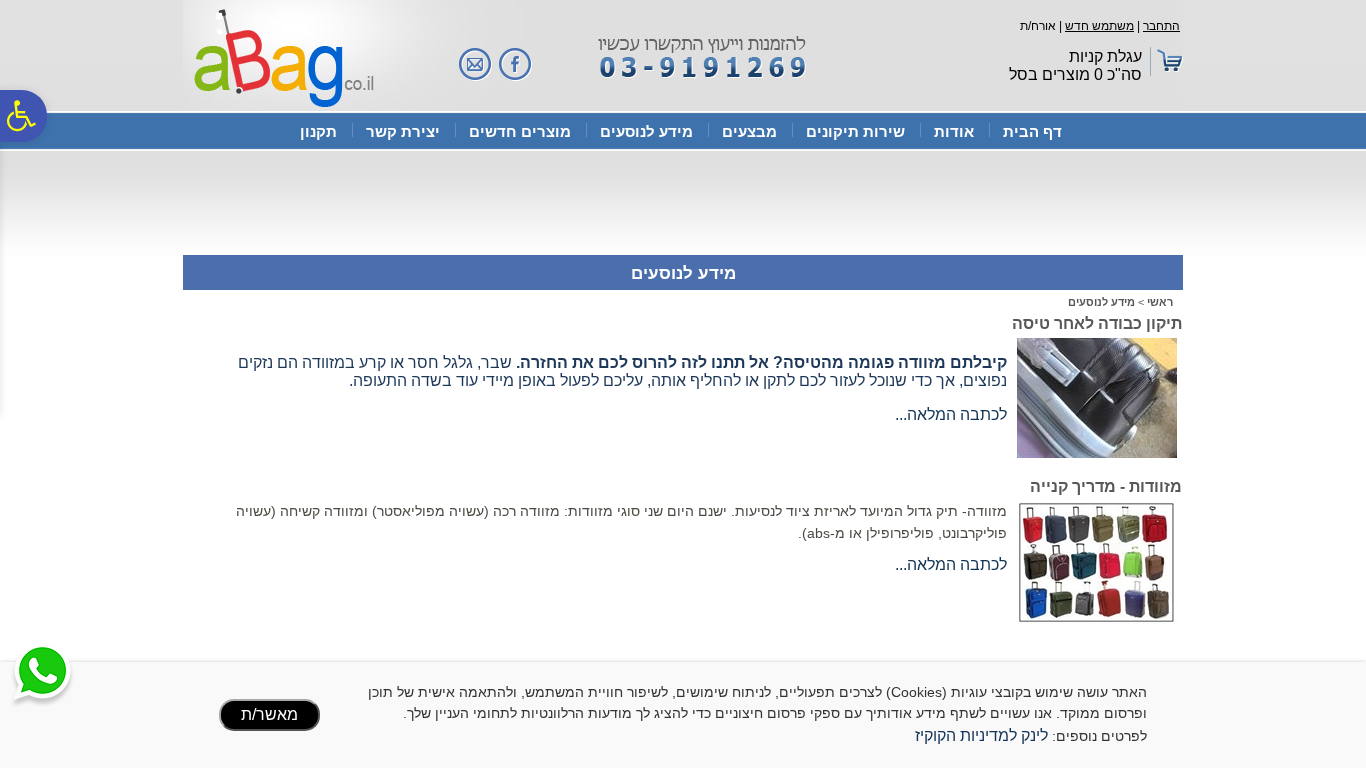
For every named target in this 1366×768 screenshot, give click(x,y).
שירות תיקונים (855, 131)
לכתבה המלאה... (951, 414)
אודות (954, 131)
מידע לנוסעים (646, 131)
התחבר (1161, 26)
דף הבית (1032, 131)
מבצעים (749, 131)
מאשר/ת (269, 714)
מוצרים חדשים (520, 131)
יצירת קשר (403, 131)
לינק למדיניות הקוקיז (981, 735)
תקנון (318, 131)
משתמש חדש (1099, 26)
